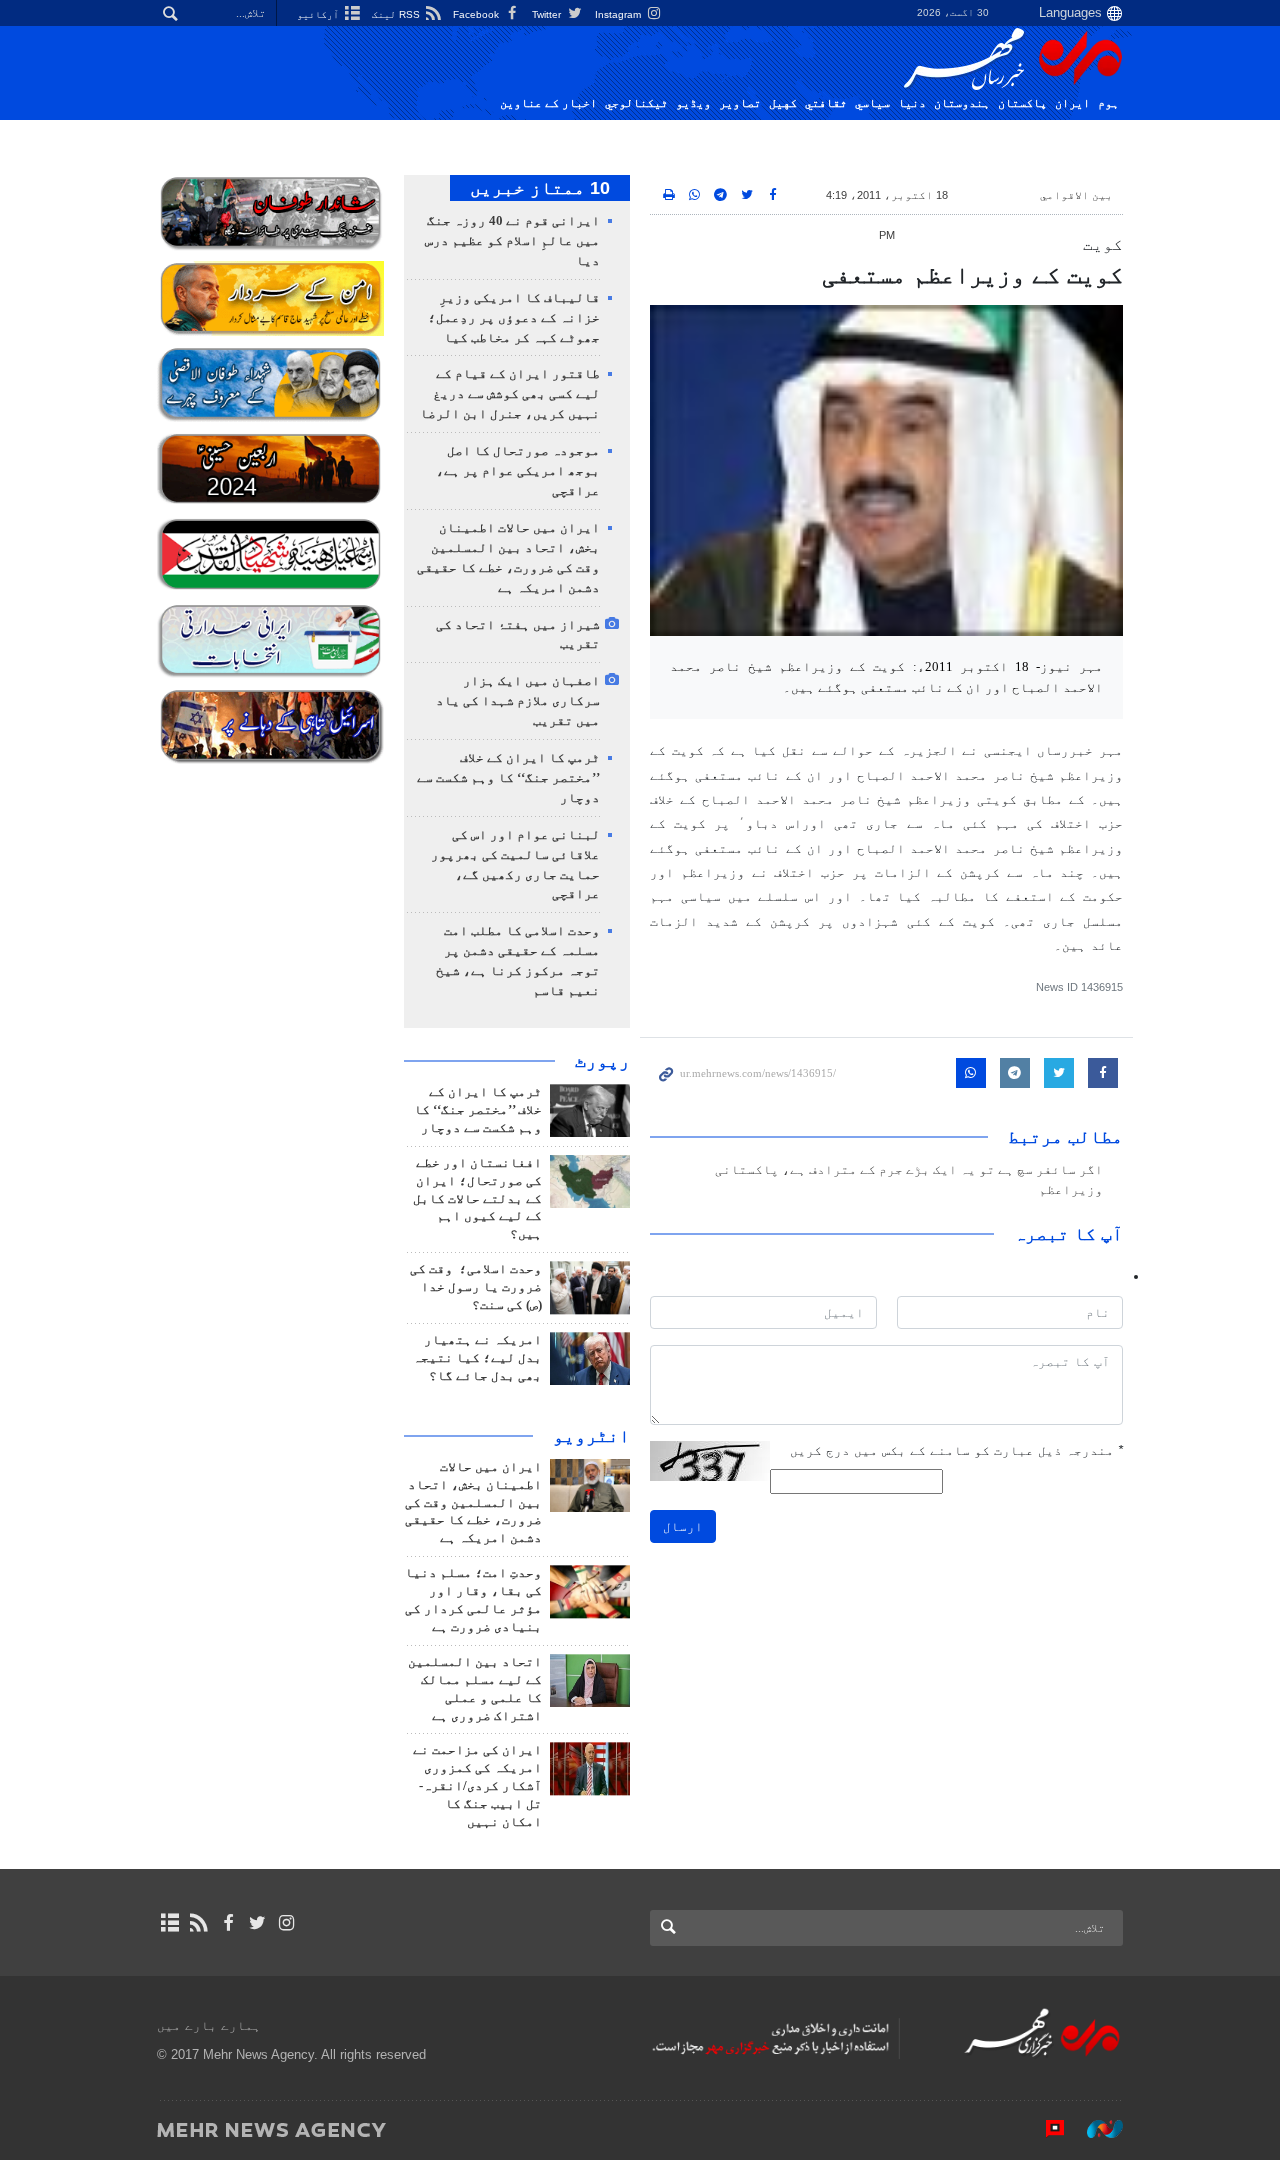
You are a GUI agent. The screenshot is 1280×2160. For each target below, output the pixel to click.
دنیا (912, 103)
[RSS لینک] (198, 1923)
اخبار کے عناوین (548, 103)
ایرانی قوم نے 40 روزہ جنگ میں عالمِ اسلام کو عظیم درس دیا (512, 241)
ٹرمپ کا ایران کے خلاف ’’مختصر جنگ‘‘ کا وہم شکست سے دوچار (508, 778)
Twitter (548, 14)
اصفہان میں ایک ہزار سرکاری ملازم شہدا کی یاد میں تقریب (518, 701)
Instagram (619, 14)
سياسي (872, 103)
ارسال (683, 1526)
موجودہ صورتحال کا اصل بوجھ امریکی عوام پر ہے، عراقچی (518, 471)
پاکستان (1022, 103)
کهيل (783, 103)
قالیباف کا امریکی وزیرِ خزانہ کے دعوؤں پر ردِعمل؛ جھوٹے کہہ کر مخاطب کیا (514, 318)
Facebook (477, 14)
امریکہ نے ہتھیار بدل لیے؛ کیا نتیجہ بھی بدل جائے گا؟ (477, 1358)
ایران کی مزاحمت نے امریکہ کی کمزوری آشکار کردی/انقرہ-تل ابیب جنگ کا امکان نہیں (477, 1786)
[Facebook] (227, 1923)
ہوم (1108, 103)
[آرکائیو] (169, 1923)
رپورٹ (602, 1061)
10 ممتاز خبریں (540, 188)
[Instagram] (286, 1923)
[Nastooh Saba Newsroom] (1095, 2129)
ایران (1072, 103)
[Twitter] (257, 1923)
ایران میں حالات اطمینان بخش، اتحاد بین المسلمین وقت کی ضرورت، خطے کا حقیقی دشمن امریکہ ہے (473, 1503)
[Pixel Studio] (1045, 2129)
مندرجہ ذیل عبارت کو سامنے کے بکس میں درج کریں (956, 1450)
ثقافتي (826, 103)
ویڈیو (693, 103)
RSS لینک (397, 14)
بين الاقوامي (1076, 195)
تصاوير (740, 103)
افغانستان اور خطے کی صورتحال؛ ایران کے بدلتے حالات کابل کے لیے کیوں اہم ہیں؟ (477, 1199)
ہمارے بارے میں (209, 2025)
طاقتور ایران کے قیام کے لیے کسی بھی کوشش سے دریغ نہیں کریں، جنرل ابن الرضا (510, 394)
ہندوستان (962, 103)
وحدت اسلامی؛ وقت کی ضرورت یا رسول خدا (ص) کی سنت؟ (476, 1287)
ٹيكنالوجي (636, 103)
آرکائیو (319, 14)
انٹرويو (591, 1436)
